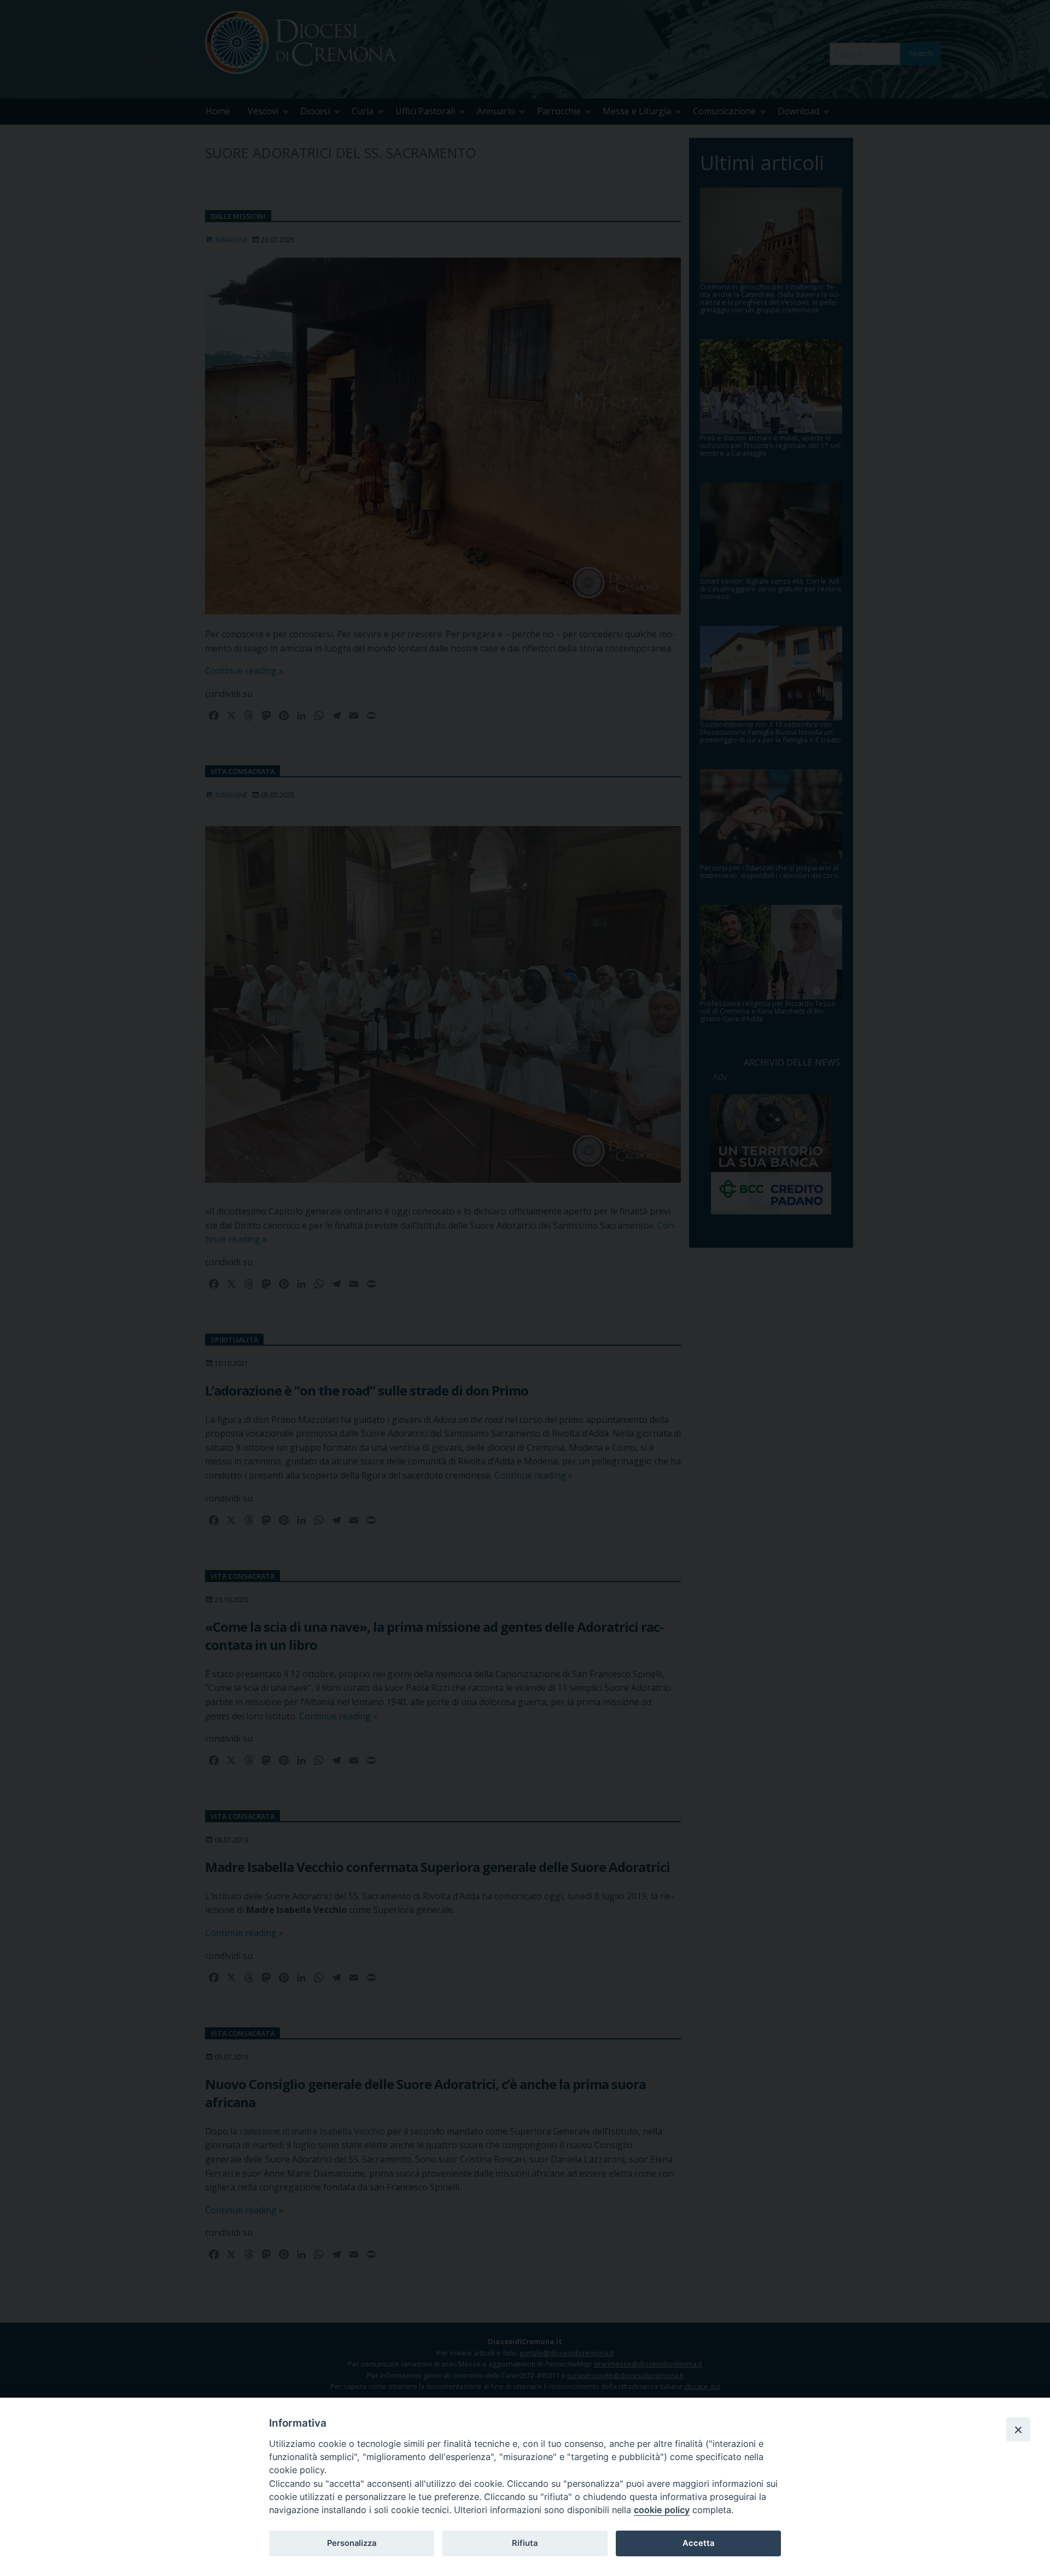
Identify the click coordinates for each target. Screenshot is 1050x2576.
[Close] (1018, 2429)
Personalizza (352, 2543)
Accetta (698, 2543)
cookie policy (662, 2510)
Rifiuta (525, 2543)
